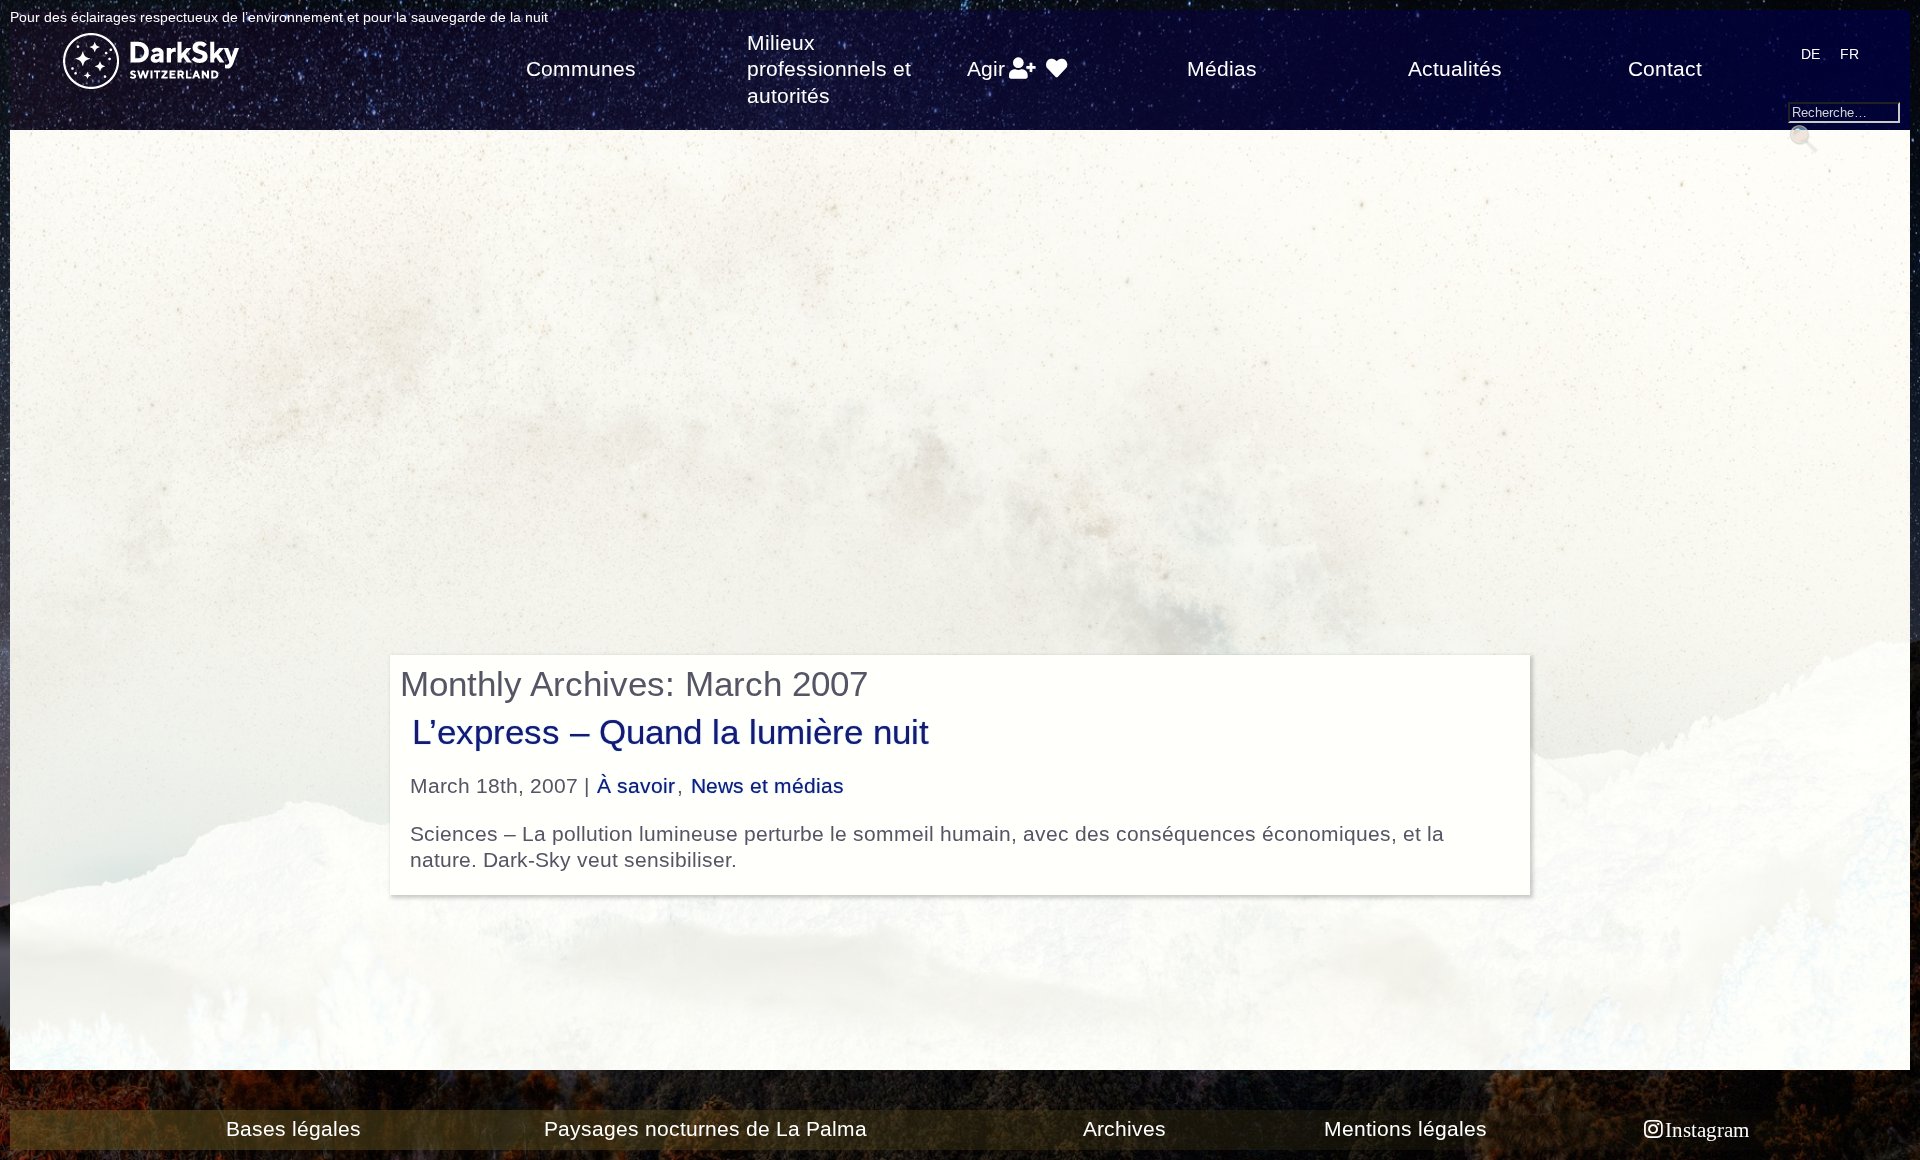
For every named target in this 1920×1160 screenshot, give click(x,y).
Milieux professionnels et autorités (829, 69)
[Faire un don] (1056, 69)
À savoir (636, 786)
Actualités (1455, 69)
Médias (1222, 69)
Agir (986, 69)
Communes (581, 69)
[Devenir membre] (1022, 69)
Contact (1665, 69)
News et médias (767, 786)
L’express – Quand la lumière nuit (670, 732)
